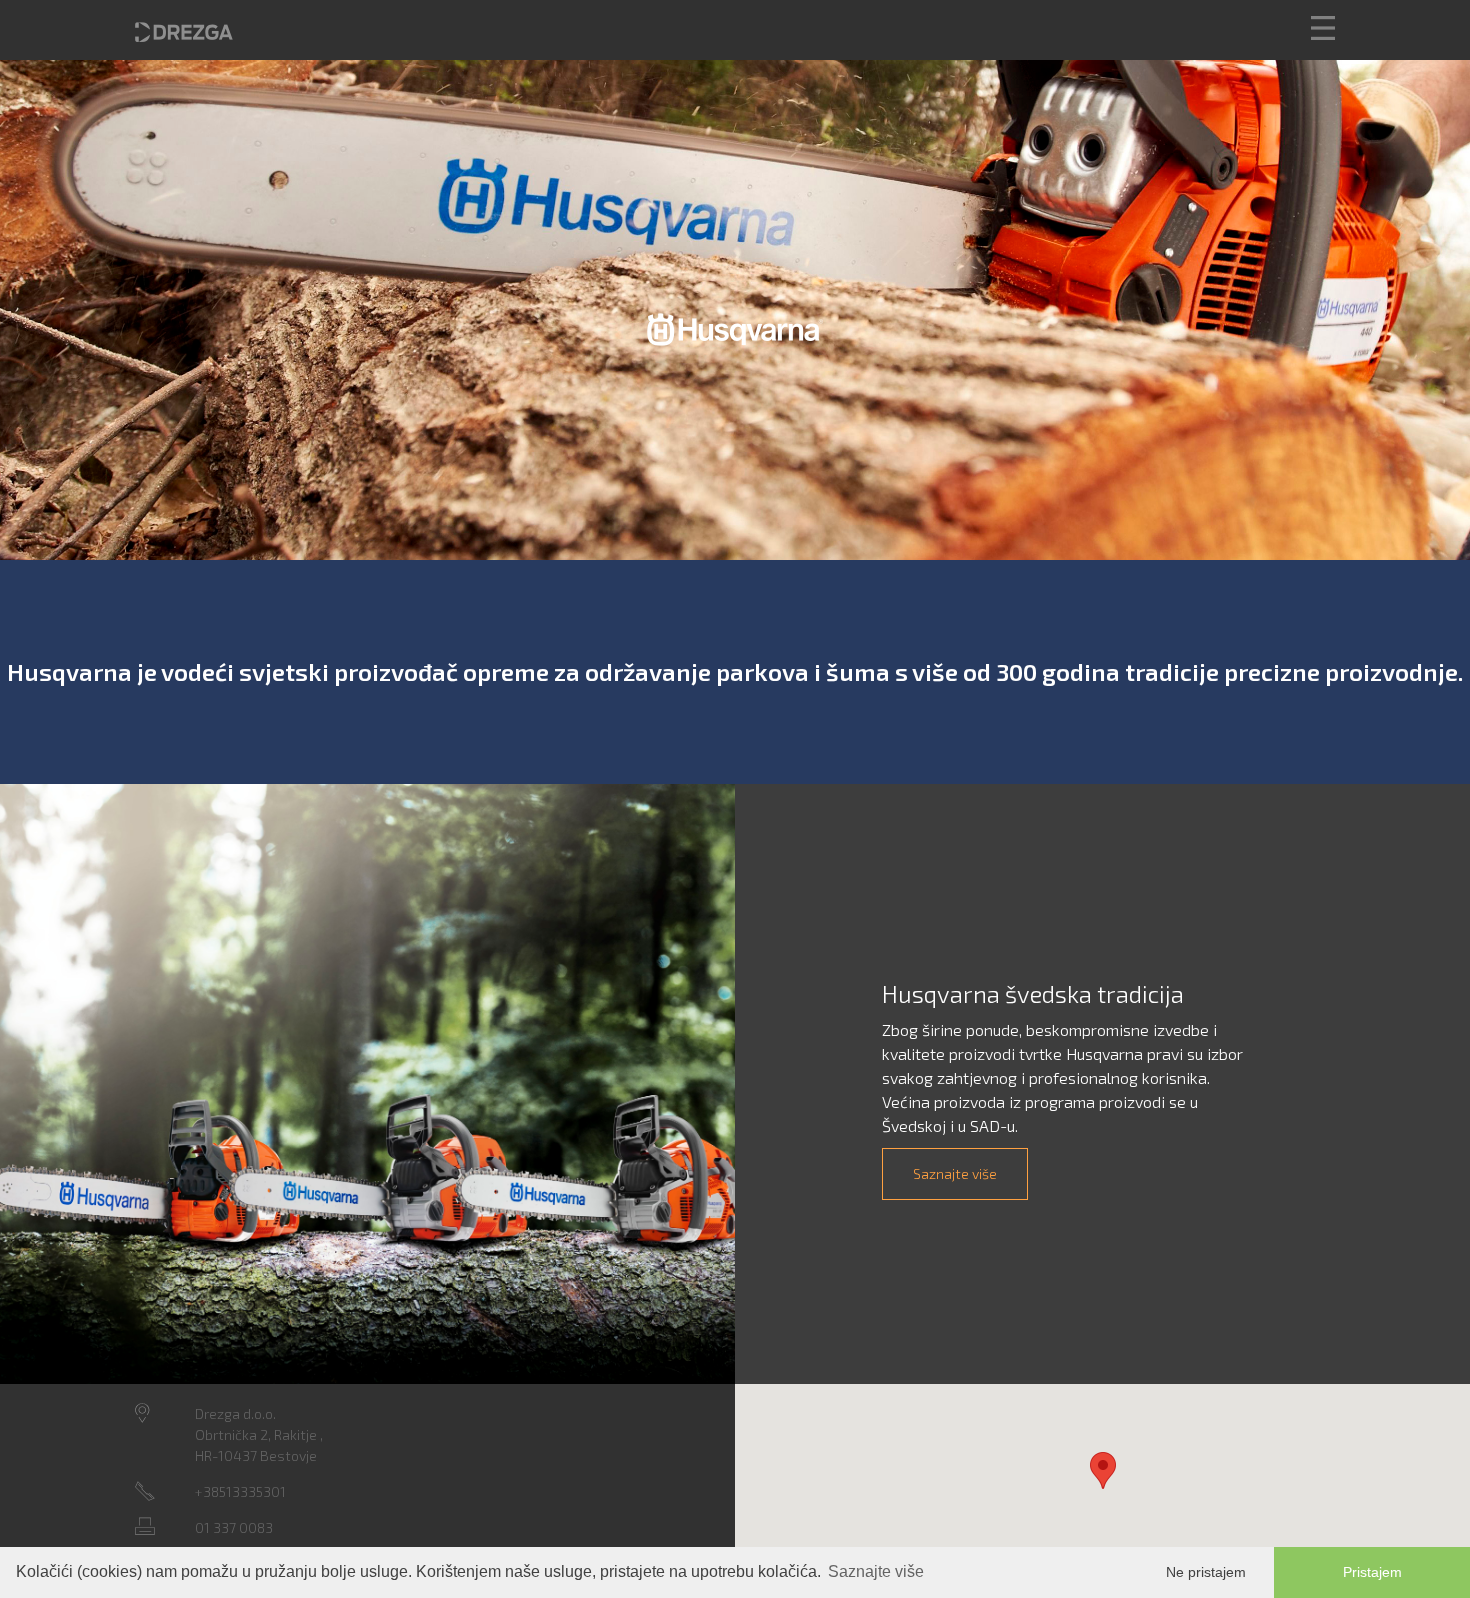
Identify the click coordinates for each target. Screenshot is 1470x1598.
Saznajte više (955, 1173)
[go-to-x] (184, 30)
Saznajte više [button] (876, 1571)
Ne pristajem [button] (1206, 1572)
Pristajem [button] (1372, 1572)
